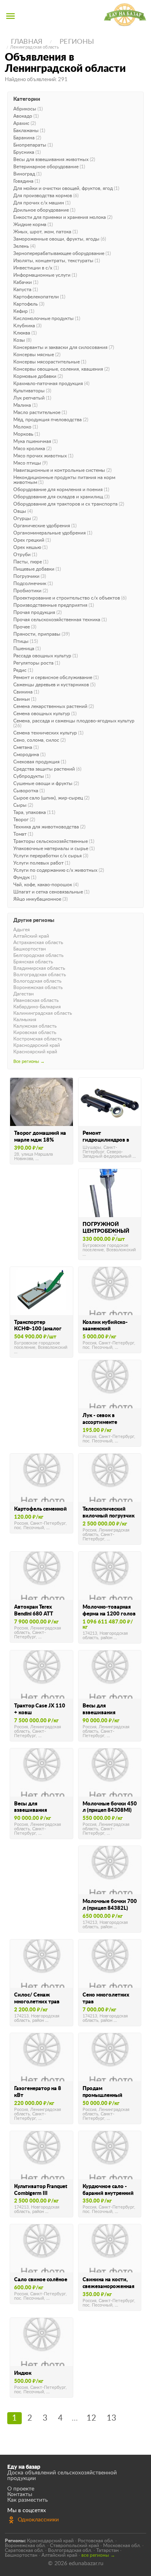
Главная (27, 42)
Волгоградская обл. (70, 2550)
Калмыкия (25, 1020)
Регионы (77, 42)
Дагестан (24, 994)
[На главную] (125, 16)
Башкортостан (30, 949)
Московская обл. (122, 2545)
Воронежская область (38, 987)
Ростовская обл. (96, 2541)
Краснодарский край (37, 1045)
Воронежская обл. (25, 2545)
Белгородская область (38, 955)
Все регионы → (29, 1062)
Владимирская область (39, 968)
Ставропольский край (74, 2545)
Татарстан (108, 2550)
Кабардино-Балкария (37, 1007)
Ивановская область (36, 1000)
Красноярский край (35, 1052)
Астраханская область (38, 942)
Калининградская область (43, 1013)
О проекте (21, 2489)
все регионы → (98, 2555)
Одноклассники (38, 2520)
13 (112, 2418)
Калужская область (35, 1026)
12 (91, 2418)
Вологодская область (37, 981)
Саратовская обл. (24, 2550)
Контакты (20, 2494)
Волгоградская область (40, 975)
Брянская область (33, 962)
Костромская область (38, 1039)
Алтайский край (31, 936)
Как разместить (28, 2500)
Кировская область (35, 1032)
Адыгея (22, 930)
